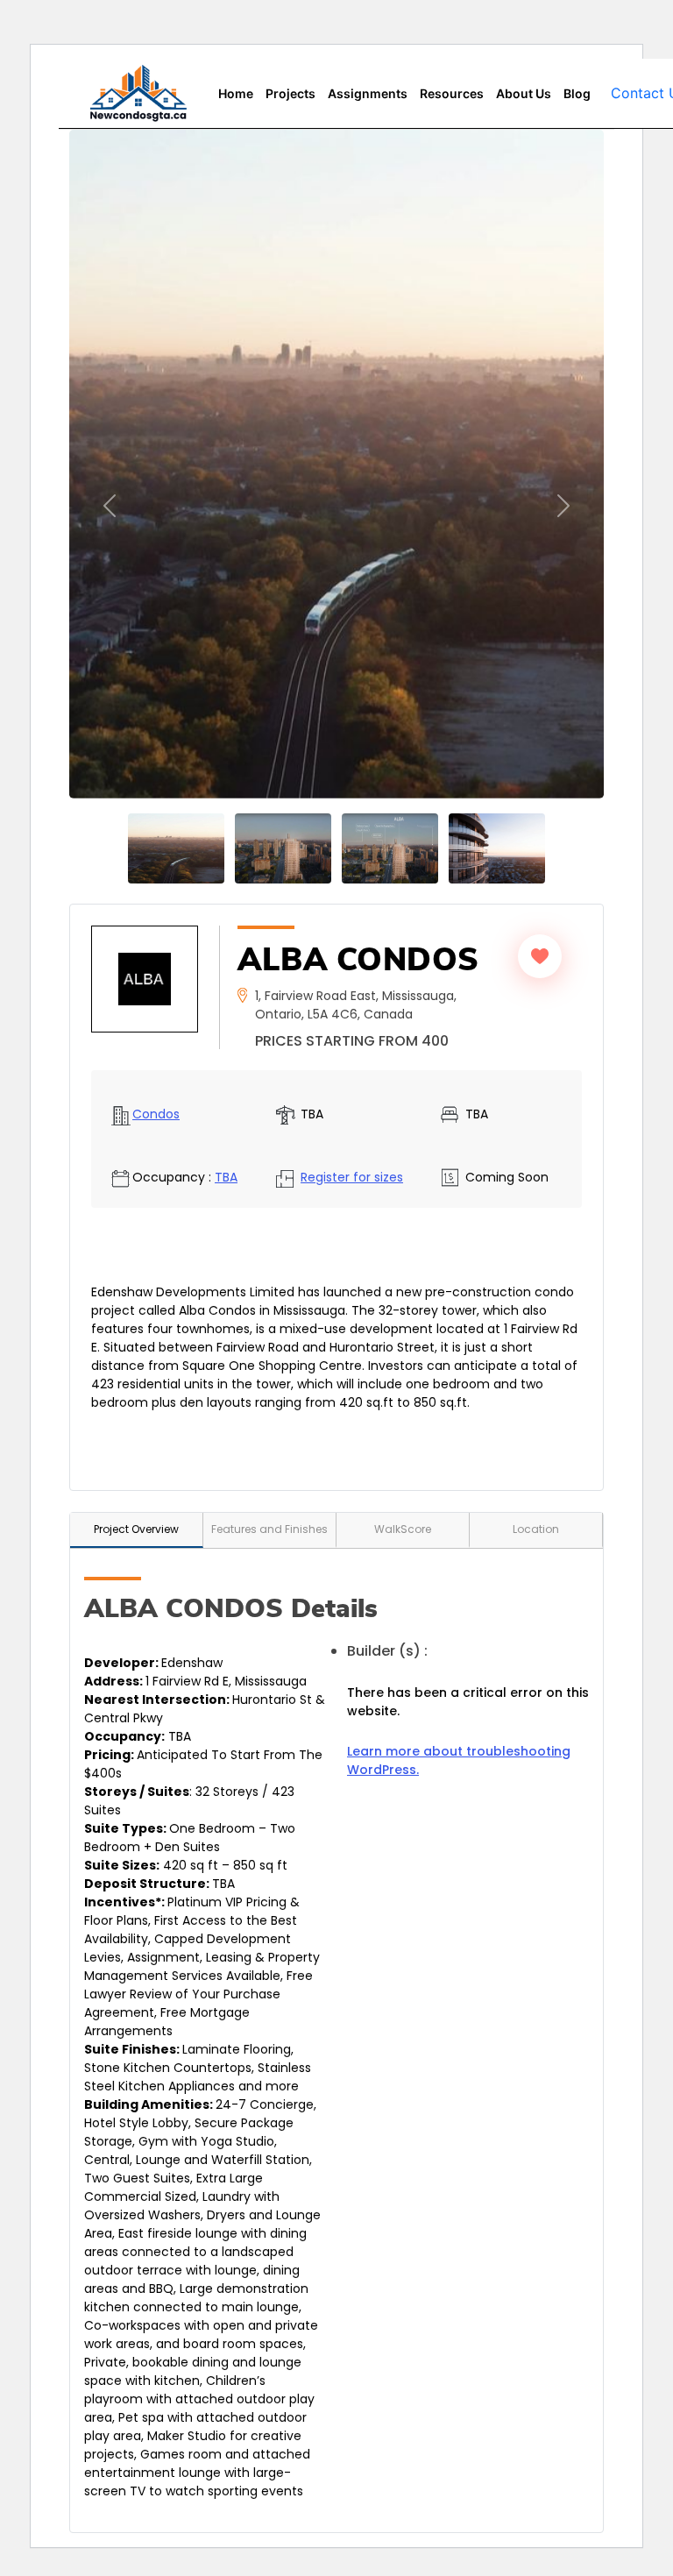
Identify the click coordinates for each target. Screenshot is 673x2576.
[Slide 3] (283, 848)
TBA (226, 1177)
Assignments (368, 93)
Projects (290, 93)
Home (236, 93)
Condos (156, 1114)
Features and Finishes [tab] (269, 1529)
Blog (577, 93)
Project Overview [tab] (136, 1529)
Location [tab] (536, 1529)
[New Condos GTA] (138, 93)
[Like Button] (540, 956)
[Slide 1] (176, 848)
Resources (452, 93)
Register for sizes (352, 1177)
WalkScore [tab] (403, 1529)
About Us (524, 93)
